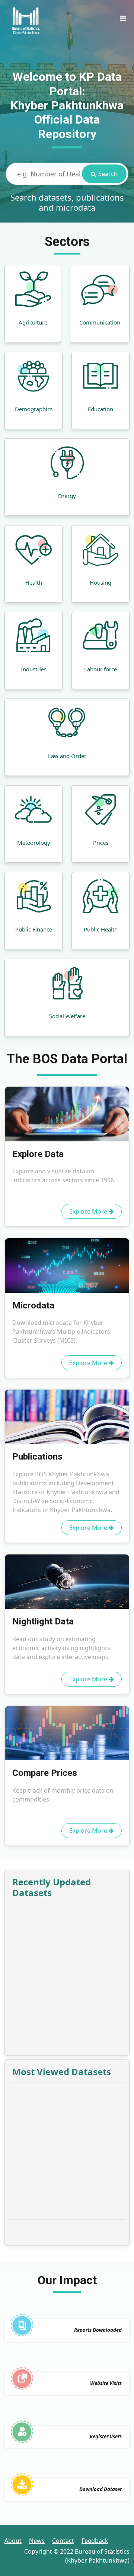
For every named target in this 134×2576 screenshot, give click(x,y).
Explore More (89, 1211)
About (13, 2541)
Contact (63, 2541)
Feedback (95, 2541)
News (37, 2541)
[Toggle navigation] (123, 20)
